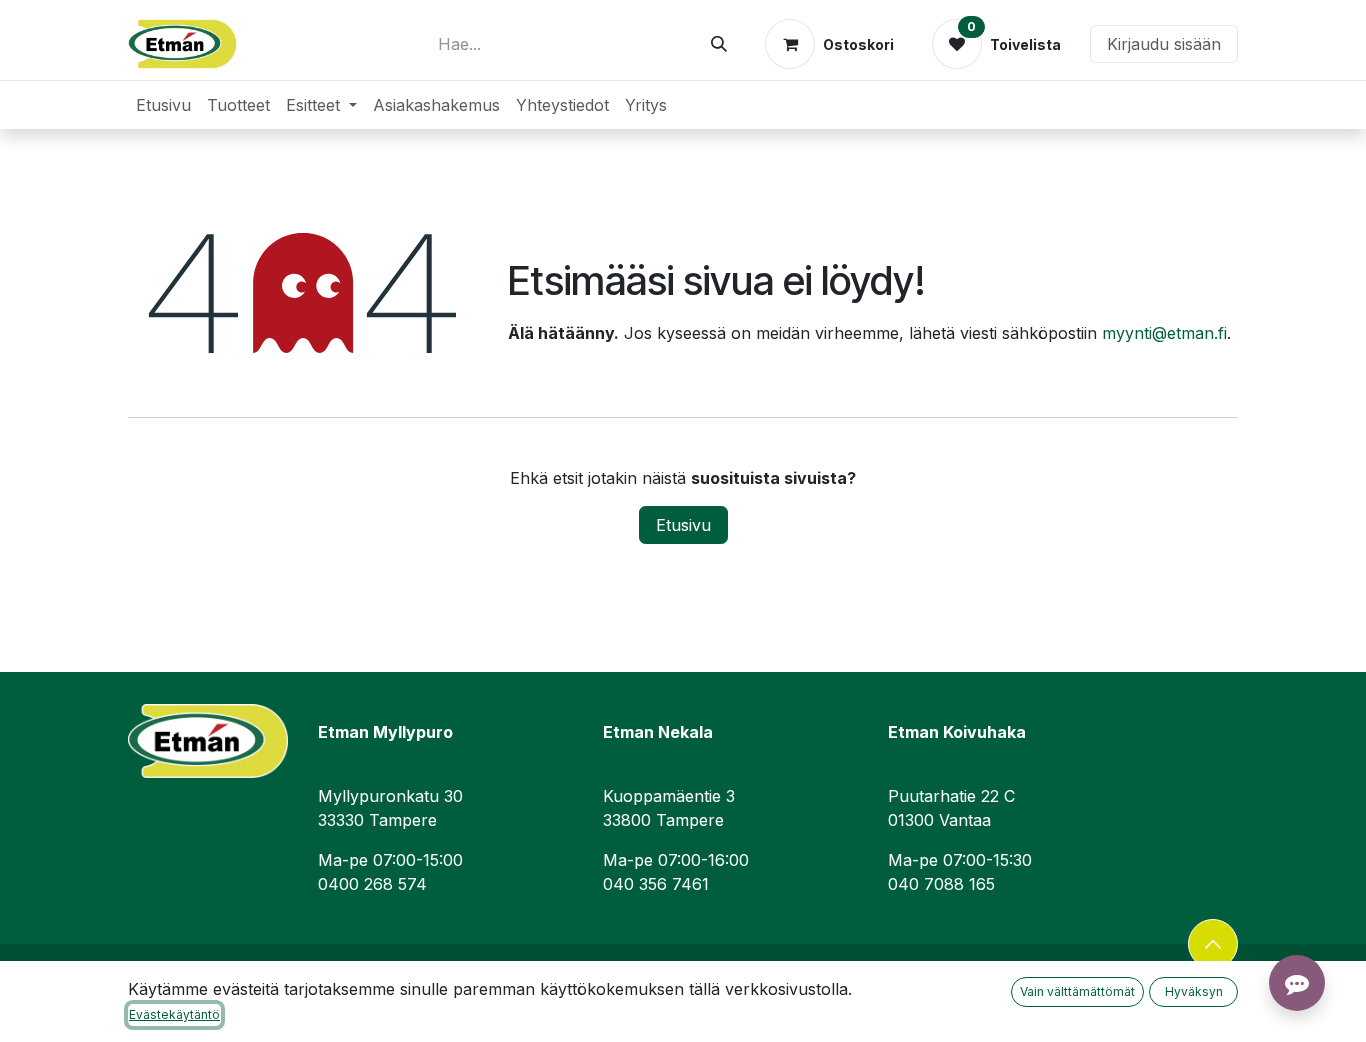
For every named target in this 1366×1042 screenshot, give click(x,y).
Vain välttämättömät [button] (1077, 991)
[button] (1213, 944)
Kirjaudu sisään (1164, 44)
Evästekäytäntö (174, 1014)
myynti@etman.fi (1164, 333)
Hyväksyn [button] (1194, 991)
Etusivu (683, 525)
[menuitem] (163, 105)
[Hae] (719, 44)
